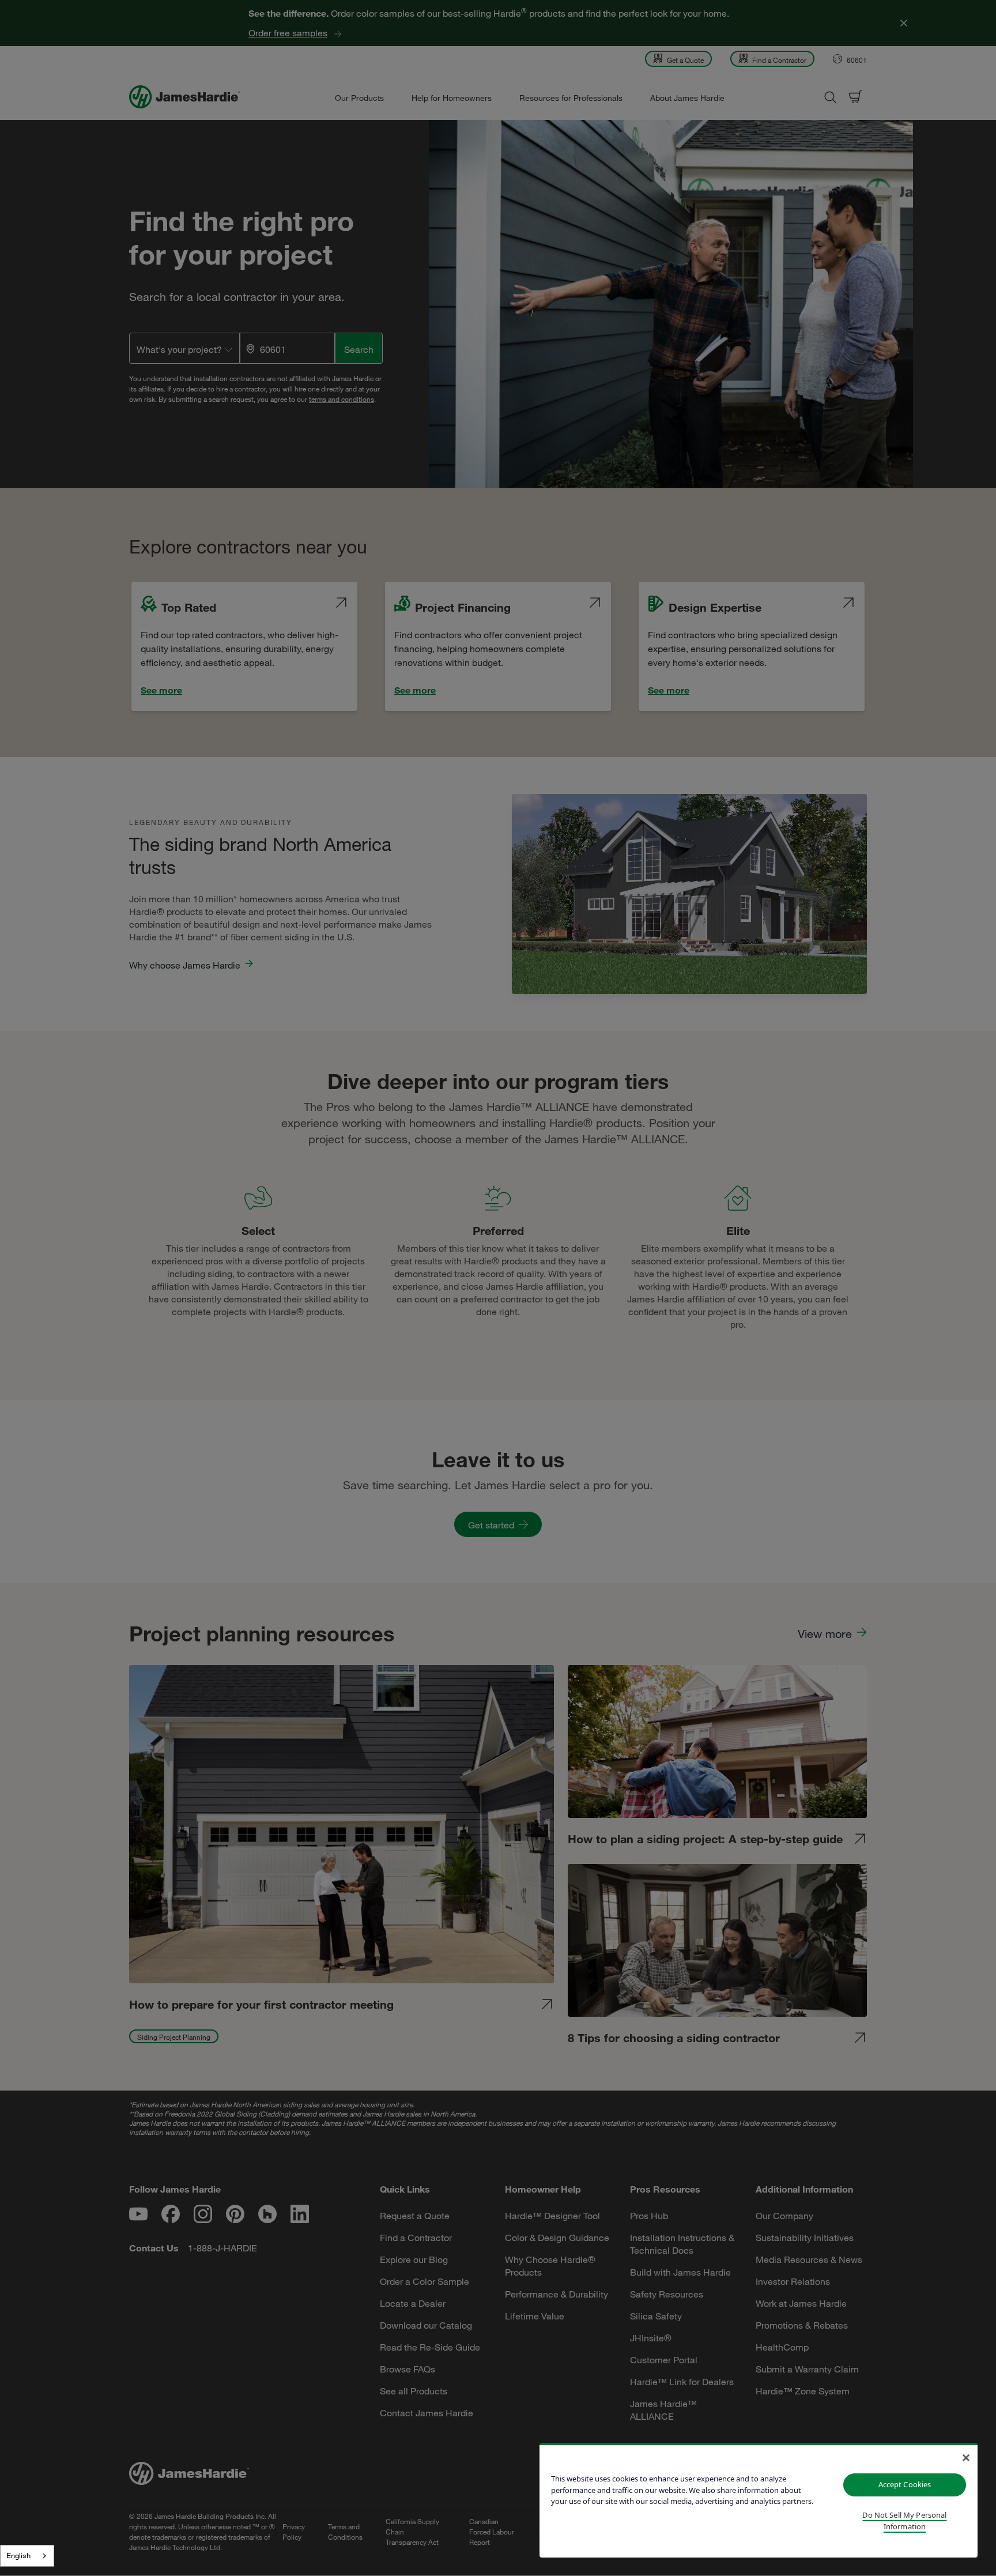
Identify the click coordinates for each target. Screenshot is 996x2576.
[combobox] (27, 2556)
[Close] (966, 2458)
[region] (759, 2500)
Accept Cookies (905, 2484)
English (18, 2555)
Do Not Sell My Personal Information (904, 2521)
